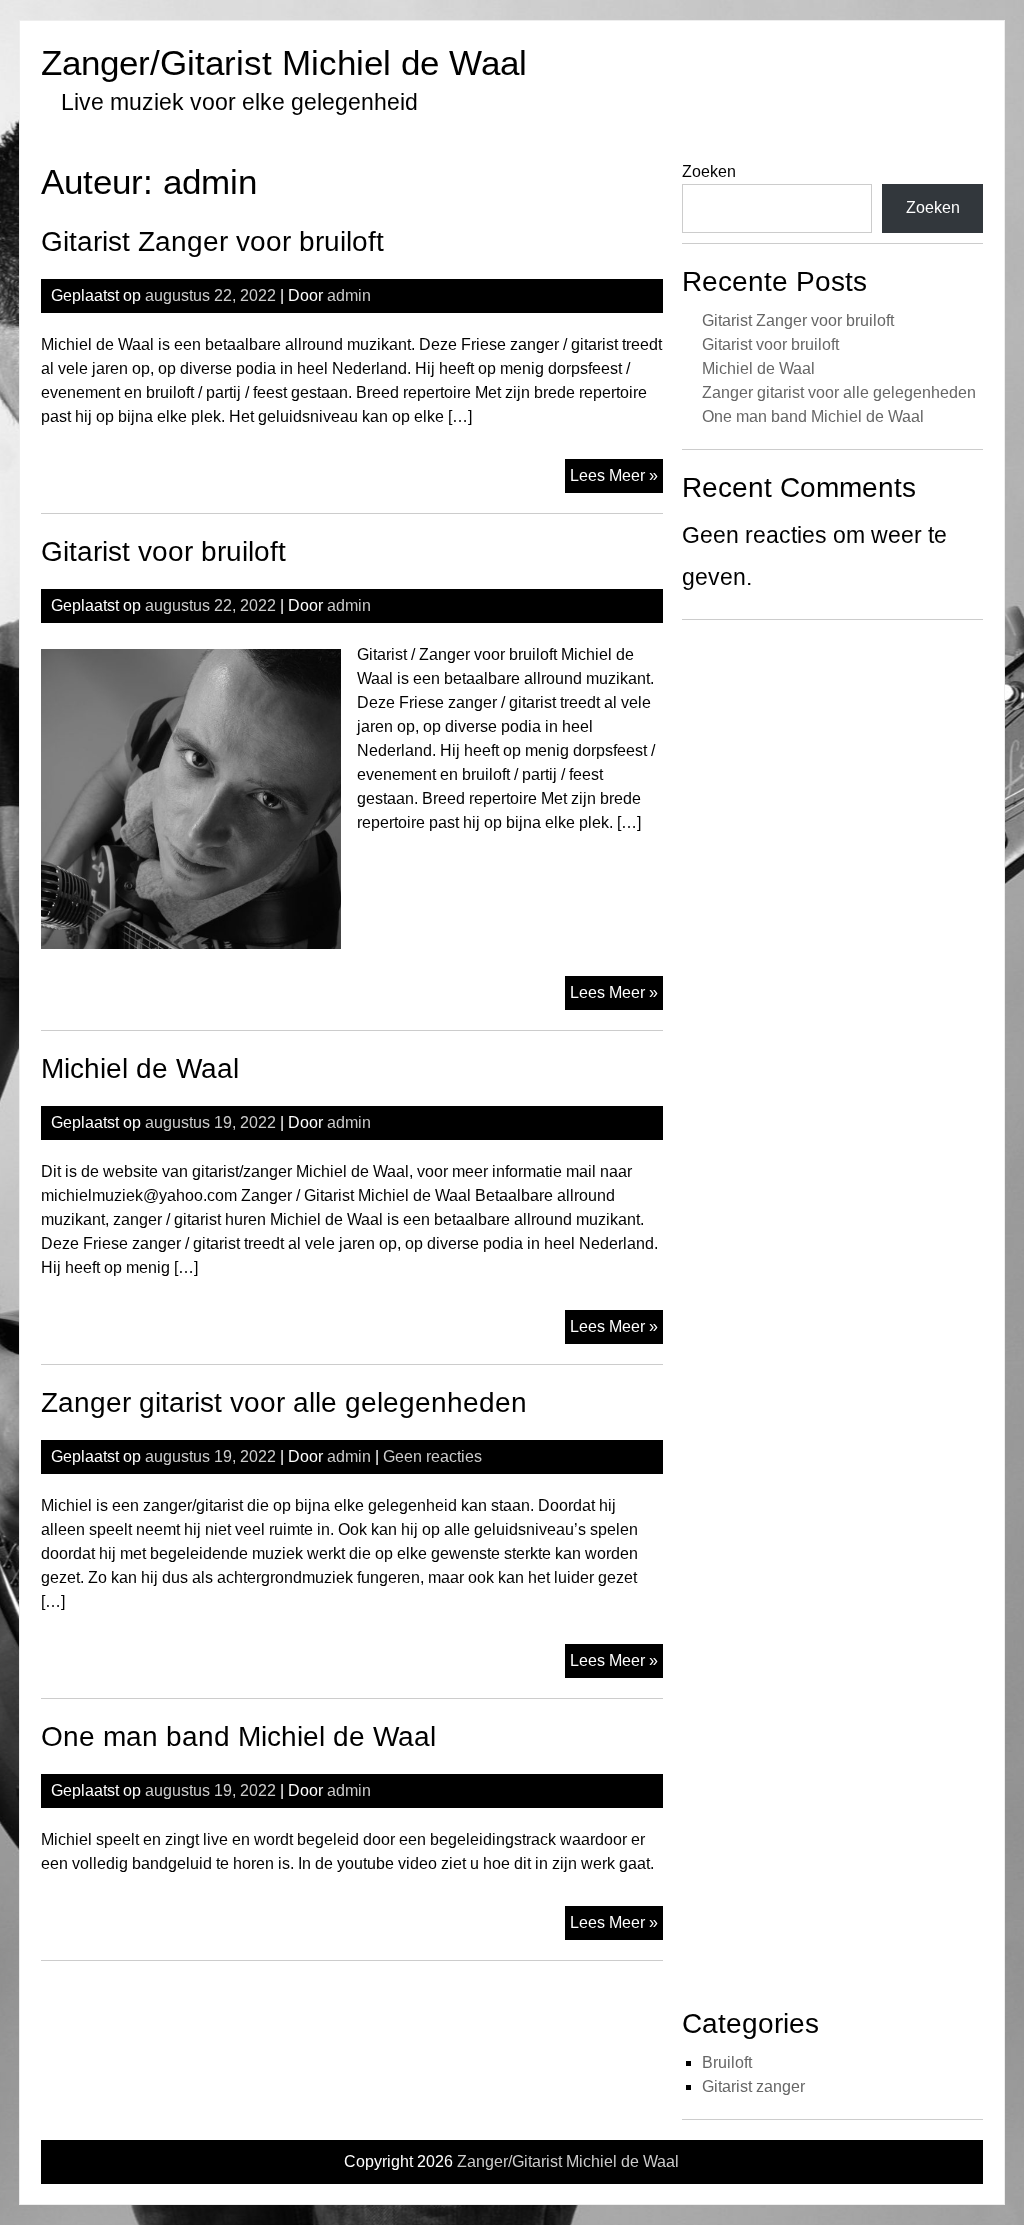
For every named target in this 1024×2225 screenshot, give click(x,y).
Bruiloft (727, 2062)
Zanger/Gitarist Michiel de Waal (284, 62)
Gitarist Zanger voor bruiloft (212, 241)
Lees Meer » (616, 479)
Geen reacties (432, 1456)
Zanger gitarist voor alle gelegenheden (284, 1402)
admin (349, 295)
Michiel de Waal (140, 1068)
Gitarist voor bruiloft (163, 551)
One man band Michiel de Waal (238, 1736)
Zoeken (709, 171)
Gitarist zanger (753, 2086)
